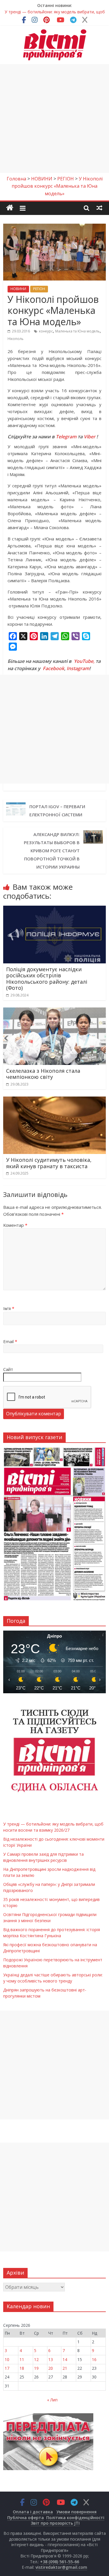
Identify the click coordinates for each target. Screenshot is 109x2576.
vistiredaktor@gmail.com (61, 2567)
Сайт (8, 1369)
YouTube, (84, 661)
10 (7, 2359)
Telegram (66, 437)
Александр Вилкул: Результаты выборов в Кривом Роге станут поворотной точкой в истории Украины (52, 851)
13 (51, 2359)
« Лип (52, 2400)
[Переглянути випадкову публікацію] (99, 208)
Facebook (53, 668)
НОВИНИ (18, 289)
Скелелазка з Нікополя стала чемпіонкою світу (43, 1074)
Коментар (15, 1225)
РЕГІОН (39, 289)
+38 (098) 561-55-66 (60, 2562)
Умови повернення (76, 2512)
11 (22, 2359)
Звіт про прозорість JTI (55, 2523)
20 (51, 2368)
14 (65, 2359)
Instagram (78, 668)
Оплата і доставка (33, 2512)
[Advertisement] (54, 119)
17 (7, 2368)
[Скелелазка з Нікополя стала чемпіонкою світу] (54, 1011)
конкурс (46, 331)
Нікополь (16, 339)
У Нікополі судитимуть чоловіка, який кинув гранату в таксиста (49, 1163)
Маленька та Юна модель (77, 331)
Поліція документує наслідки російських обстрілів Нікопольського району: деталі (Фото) (47, 979)
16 (94, 2359)
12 (36, 2359)
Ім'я (9, 1308)
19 (36, 2368)
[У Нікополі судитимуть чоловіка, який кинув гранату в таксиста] (54, 1100)
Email (10, 1341)
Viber (90, 437)
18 (22, 2368)
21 (65, 2368)
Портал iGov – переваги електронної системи (57, 811)
